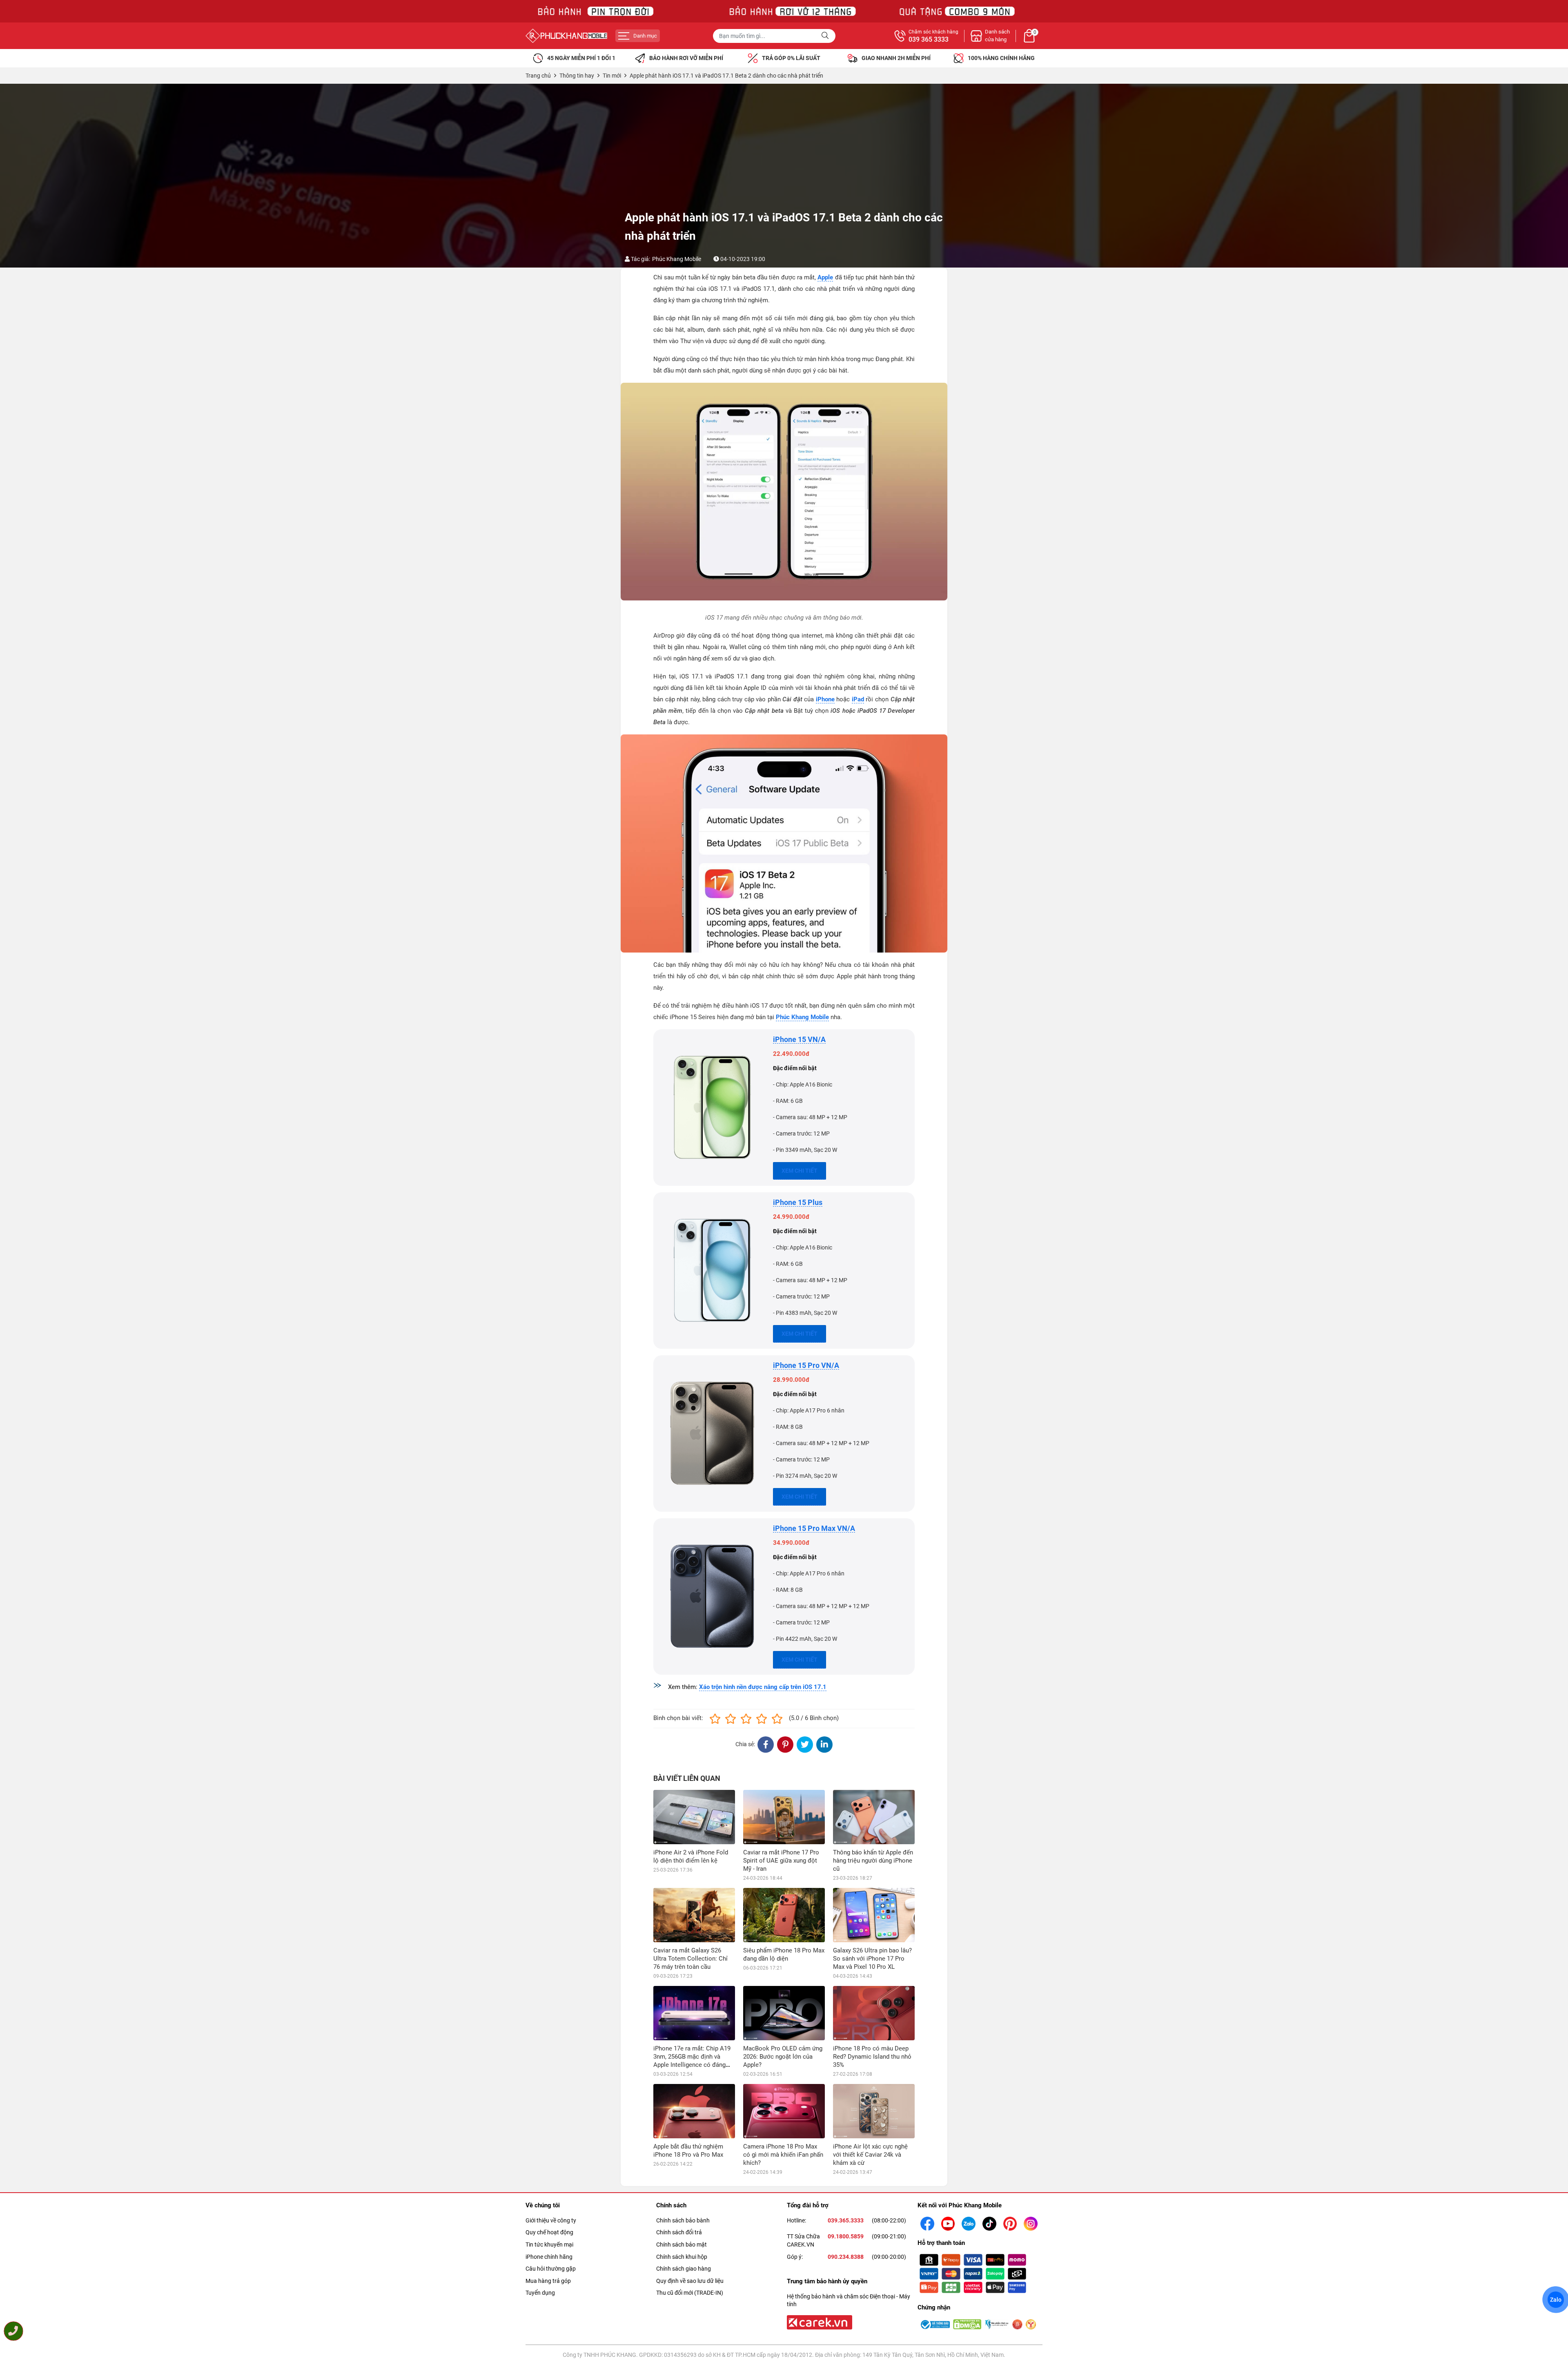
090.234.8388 (846, 2257)
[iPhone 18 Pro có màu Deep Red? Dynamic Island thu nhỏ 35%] (874, 2013)
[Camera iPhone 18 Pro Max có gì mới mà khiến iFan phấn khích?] (784, 2111)
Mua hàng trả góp (548, 2281)
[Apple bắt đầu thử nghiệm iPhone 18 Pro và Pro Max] (694, 2111)
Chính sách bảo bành (683, 2220)
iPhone (825, 699)
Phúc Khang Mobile (677, 259)
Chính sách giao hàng (684, 2269)
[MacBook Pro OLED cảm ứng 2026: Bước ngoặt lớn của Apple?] (784, 2013)
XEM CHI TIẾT (800, 1171)
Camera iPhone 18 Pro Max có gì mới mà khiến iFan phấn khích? (783, 2155)
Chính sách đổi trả (679, 2232)
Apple (825, 277)
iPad (858, 699)
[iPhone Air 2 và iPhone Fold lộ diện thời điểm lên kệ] (694, 1817)
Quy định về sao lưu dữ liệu (690, 2281)
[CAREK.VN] (819, 2322)
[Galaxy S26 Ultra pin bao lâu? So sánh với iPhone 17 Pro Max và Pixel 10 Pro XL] (874, 1915)
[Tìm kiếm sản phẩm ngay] (826, 36)
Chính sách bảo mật (682, 2245)
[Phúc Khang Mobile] (566, 36)
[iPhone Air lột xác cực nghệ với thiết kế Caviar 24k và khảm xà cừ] (874, 2111)
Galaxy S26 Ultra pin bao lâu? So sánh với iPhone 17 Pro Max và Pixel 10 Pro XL (872, 1959)
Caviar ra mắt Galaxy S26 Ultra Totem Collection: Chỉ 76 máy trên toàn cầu (690, 1959)
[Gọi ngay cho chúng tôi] (13, 2331)
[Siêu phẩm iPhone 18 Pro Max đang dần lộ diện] (784, 1915)
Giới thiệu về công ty (551, 2220)
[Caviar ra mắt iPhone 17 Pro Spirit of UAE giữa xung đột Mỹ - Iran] (784, 1817)
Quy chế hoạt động (549, 2232)
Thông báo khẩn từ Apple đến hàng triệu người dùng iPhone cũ (873, 1861)
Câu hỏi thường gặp (551, 2269)
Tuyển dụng (540, 2293)
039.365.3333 (846, 2220)
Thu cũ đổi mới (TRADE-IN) (690, 2293)
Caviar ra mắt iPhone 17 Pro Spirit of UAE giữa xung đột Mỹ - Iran (781, 1861)
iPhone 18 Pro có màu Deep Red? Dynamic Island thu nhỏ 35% (872, 2057)
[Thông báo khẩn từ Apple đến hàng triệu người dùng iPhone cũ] (874, 1817)
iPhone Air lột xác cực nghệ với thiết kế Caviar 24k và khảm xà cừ (870, 2155)
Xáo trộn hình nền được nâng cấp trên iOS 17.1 (763, 1687)
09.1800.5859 (846, 2236)
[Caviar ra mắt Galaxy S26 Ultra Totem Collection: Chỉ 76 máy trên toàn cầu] (694, 1915)
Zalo (1556, 2300)
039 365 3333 (929, 40)
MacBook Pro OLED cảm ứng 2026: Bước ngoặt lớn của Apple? (783, 2057)
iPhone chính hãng (549, 2257)
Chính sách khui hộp (682, 2257)
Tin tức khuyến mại (549, 2245)
